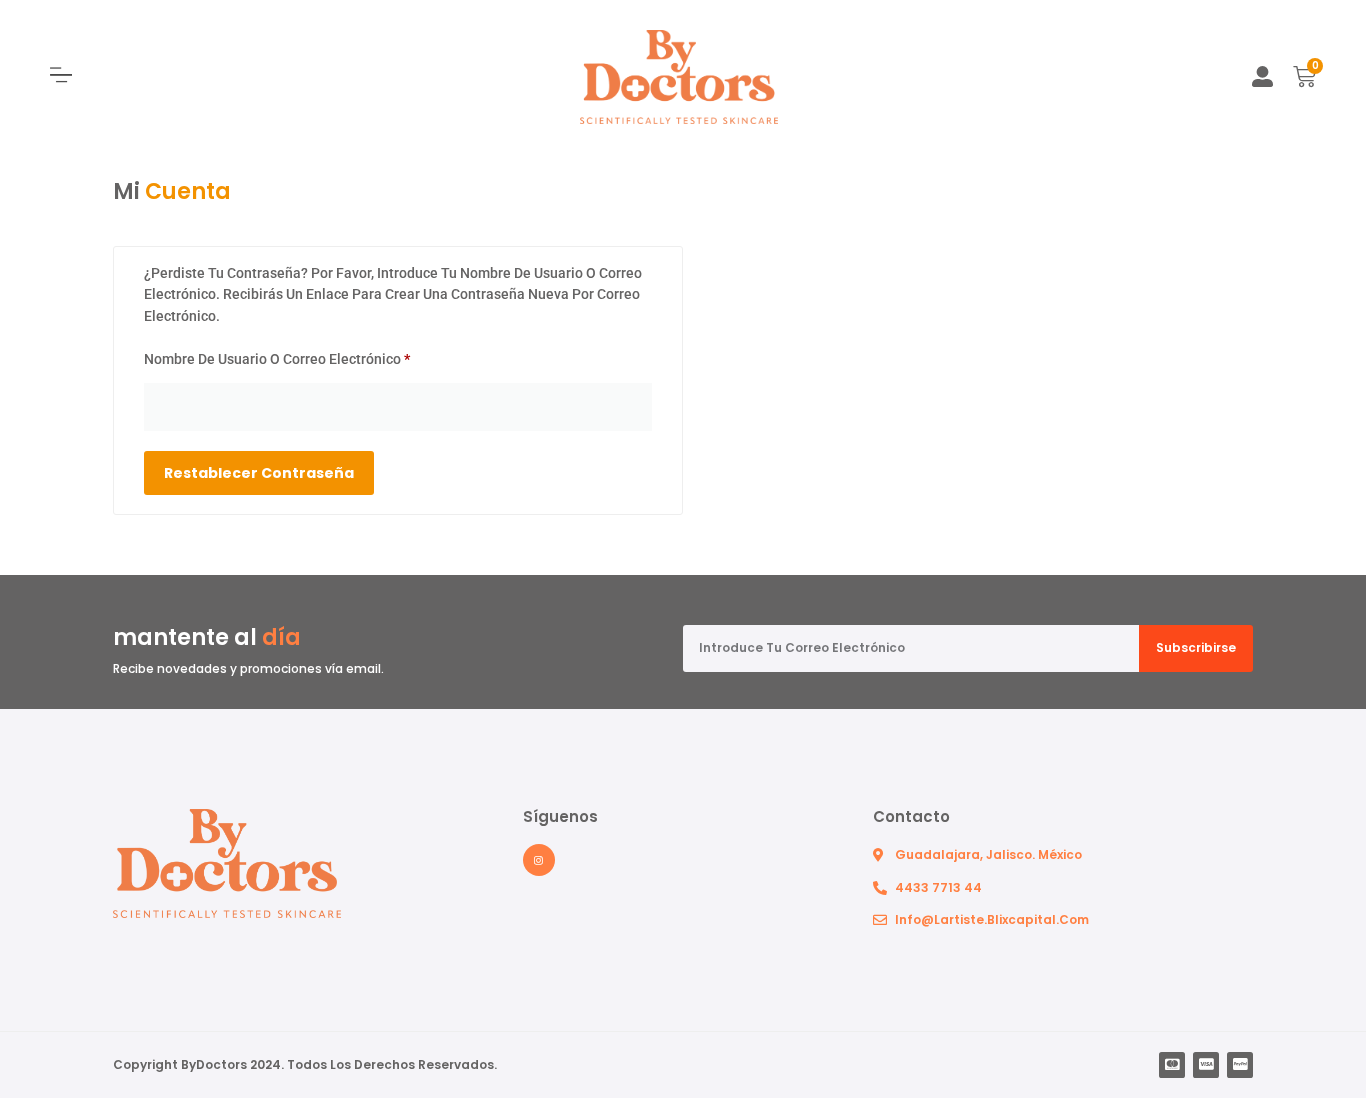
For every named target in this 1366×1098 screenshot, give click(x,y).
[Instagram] (539, 860)
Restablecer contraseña (259, 473)
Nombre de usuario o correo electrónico (312, 356)
